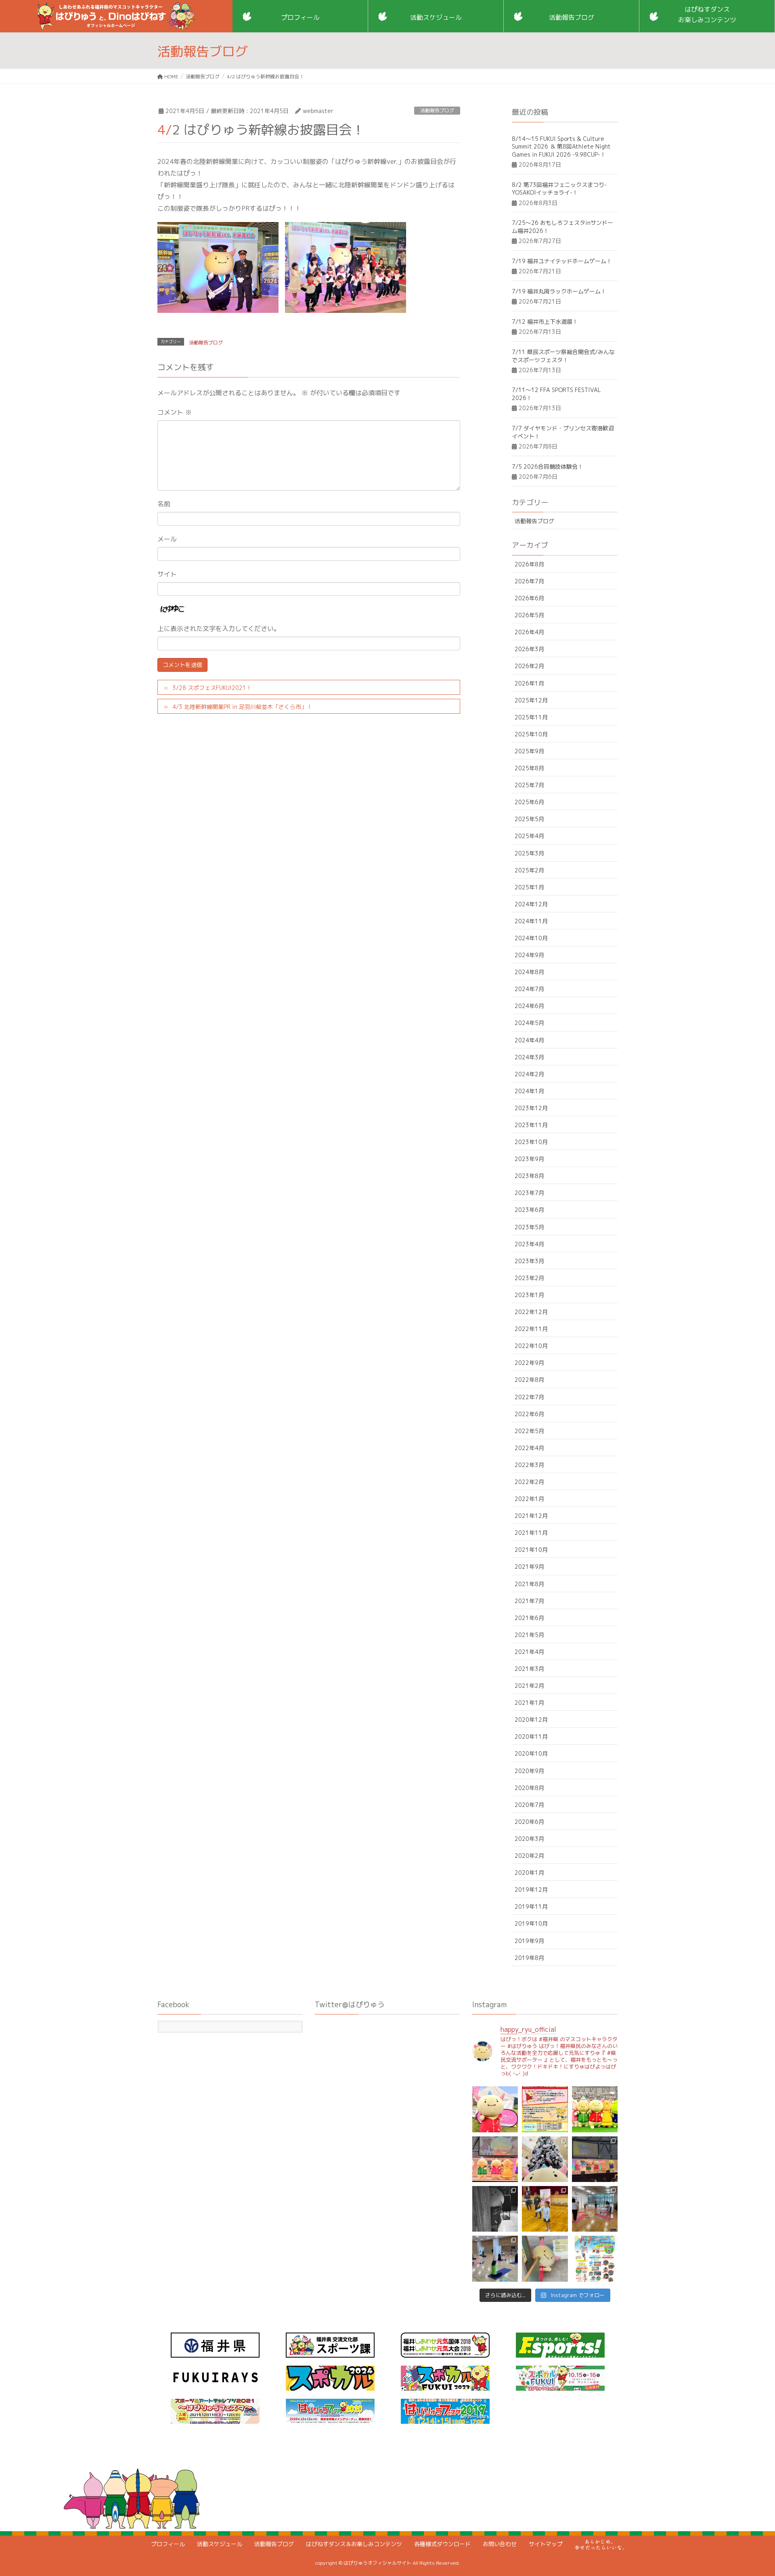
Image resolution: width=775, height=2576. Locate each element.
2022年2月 (529, 1482)
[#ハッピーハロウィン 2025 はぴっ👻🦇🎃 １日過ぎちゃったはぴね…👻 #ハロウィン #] (495, 2209)
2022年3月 (529, 1465)
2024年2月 (529, 1074)
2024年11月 (531, 921)
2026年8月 (529, 564)
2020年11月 (531, 1737)
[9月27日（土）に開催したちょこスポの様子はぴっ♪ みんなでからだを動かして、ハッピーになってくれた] (495, 2258)
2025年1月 (529, 887)
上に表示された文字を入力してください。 (219, 629)
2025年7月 (529, 785)
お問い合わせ (500, 2544)
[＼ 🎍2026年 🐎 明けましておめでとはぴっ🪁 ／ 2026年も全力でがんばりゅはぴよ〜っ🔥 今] (595, 2109)
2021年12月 (531, 1516)
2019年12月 (531, 1890)
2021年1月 (529, 1703)
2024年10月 (531, 938)
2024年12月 (531, 904)
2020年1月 (529, 1873)
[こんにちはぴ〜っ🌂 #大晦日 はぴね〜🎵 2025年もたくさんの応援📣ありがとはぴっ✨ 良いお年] (495, 2159)
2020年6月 (529, 1822)
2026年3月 (529, 649)
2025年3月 (529, 853)
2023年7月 (529, 1193)
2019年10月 (531, 1923)
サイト (167, 574)
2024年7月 (529, 989)
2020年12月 (531, 1720)
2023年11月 (531, 1125)
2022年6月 (529, 1414)
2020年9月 (529, 1771)
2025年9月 (529, 751)
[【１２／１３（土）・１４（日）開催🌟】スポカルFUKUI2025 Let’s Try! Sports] (595, 2159)
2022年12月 (531, 1312)
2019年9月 (529, 1941)
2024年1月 (529, 1091)
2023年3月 (529, 1261)
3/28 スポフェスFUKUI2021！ (212, 688)
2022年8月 (529, 1380)
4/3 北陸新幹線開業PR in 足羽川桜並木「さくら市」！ (242, 707)
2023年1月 (529, 1295)
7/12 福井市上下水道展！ (545, 322)
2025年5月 (529, 819)
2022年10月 (531, 1346)
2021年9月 (529, 1567)
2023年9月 (529, 1159)
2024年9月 (529, 955)
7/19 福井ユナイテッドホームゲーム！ (562, 261)
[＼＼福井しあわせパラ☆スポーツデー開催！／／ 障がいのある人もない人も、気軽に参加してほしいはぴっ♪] (595, 2258)
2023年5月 (529, 1227)
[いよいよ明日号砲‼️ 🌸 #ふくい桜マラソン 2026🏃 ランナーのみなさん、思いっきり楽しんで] (495, 2109)
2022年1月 (529, 1499)
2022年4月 (529, 1448)
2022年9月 (529, 1363)
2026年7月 (529, 581)
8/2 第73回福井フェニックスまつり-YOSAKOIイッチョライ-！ (559, 189)
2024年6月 (529, 1006)
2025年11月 (531, 717)
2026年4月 (529, 632)
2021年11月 (531, 1533)
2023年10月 (531, 1142)
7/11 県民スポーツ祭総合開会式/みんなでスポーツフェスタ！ (563, 356)
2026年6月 (529, 598)
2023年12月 (531, 1108)
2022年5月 (529, 1431)
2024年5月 (529, 1023)
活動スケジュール (220, 2544)
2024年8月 (529, 972)
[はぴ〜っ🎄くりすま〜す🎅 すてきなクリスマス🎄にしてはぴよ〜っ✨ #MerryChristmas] (545, 2159)
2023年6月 (529, 1210)
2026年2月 (529, 666)
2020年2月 (529, 1856)
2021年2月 (529, 1686)
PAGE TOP (750, 2491)
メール (167, 539)
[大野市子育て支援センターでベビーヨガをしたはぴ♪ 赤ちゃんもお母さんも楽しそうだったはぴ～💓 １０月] (595, 2209)
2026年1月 (529, 683)
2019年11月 (531, 1906)
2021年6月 (529, 1618)
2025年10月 (531, 734)
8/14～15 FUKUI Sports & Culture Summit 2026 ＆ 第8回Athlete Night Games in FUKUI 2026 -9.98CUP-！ (561, 147)
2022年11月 (531, 1329)
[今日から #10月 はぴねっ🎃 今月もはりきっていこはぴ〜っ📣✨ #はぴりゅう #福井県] (545, 2258)
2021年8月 (529, 1584)
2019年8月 (529, 1958)
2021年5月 (529, 1635)
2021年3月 (529, 1669)
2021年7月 (529, 1601)
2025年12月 (531, 700)
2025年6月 (529, 802)
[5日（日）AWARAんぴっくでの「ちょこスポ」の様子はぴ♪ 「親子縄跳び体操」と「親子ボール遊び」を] (545, 2209)
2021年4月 (529, 1652)
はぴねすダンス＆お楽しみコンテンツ (354, 2544)
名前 (164, 504)
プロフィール (168, 2544)
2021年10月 (531, 1550)
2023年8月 (529, 1176)
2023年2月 (529, 1278)
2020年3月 (529, 1839)
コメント (175, 412)
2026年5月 (529, 615)
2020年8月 (529, 1788)
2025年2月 (529, 870)
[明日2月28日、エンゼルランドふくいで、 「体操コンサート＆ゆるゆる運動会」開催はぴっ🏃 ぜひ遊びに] (545, 2109)
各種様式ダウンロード (442, 2544)
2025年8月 (529, 768)
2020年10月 (531, 1753)
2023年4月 (529, 1244)
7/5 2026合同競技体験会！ (548, 466)
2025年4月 (529, 836)
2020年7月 (529, 1805)
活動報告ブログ (437, 110)
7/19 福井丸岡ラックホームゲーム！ (559, 291)
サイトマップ (546, 2544)
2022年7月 (529, 1397)
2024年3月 (529, 1057)
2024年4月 (529, 1040)
